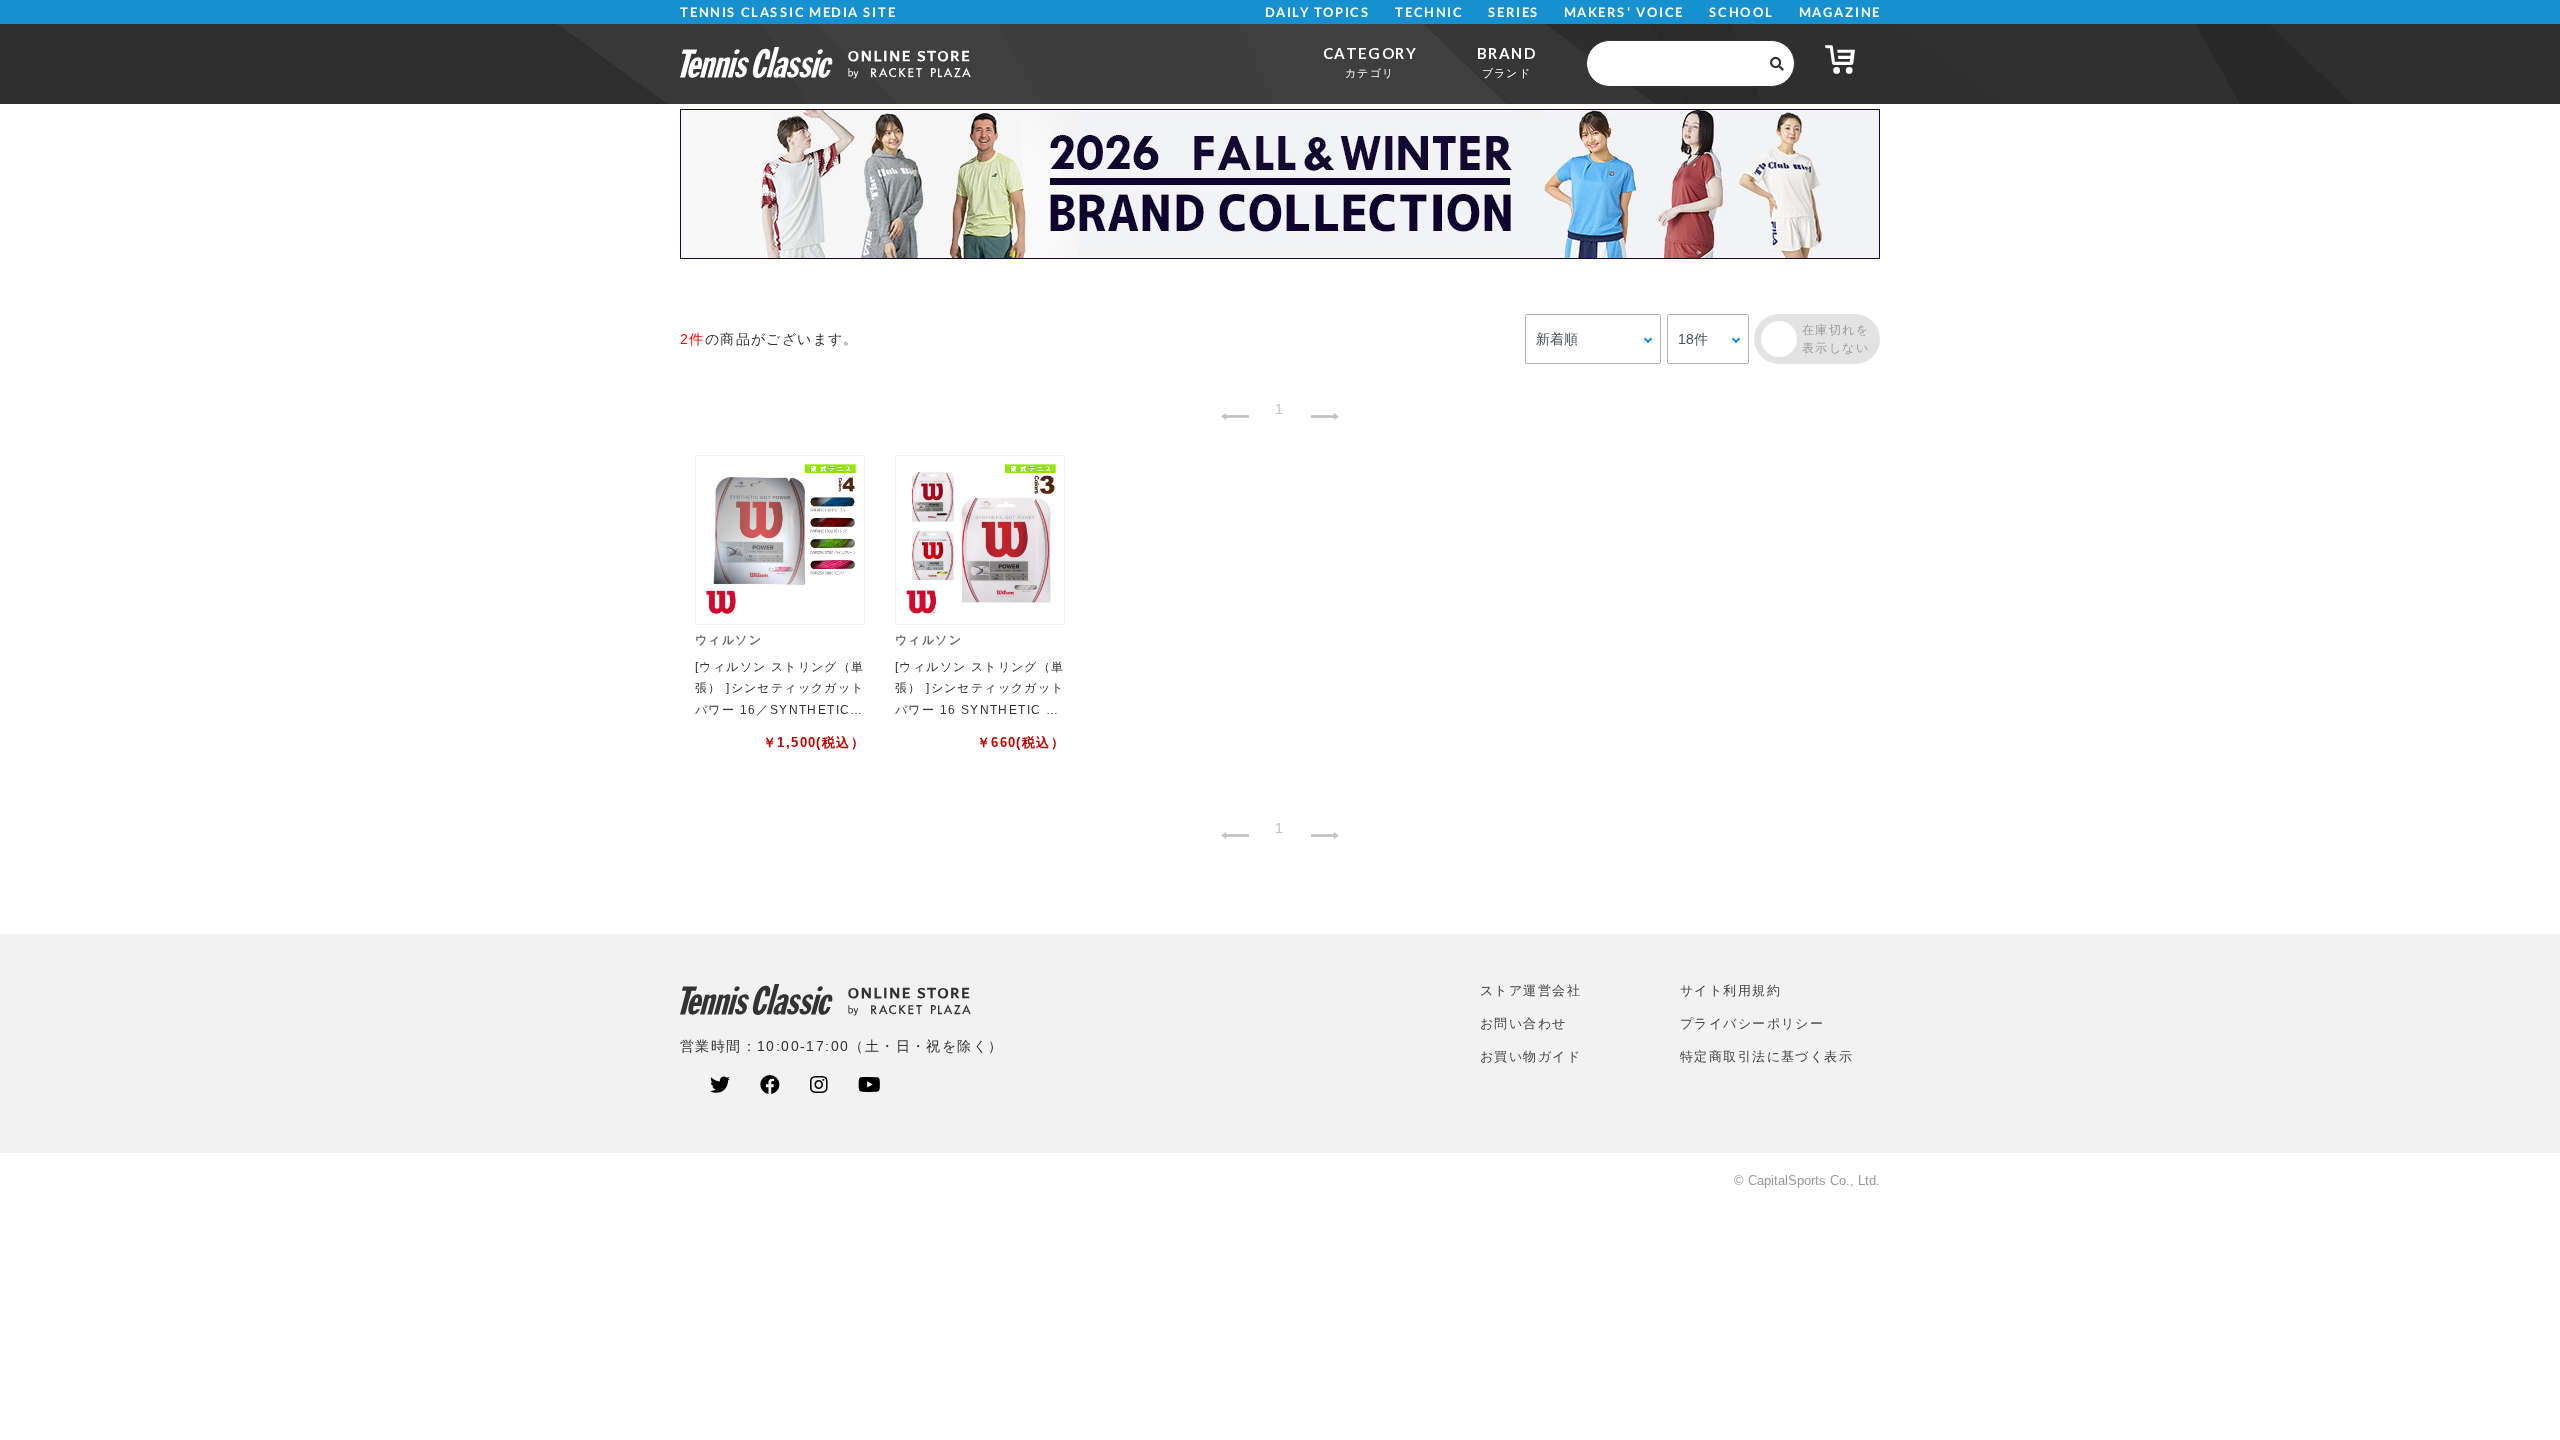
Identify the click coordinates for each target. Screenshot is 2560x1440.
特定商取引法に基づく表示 (1766, 1056)
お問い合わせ (1523, 1023)
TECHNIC (1429, 12)
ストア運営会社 (1530, 990)
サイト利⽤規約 (1730, 990)
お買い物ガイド (1530, 1056)
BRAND (1506, 61)
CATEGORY (1370, 61)
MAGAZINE (1839, 12)
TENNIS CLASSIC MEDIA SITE (788, 12)
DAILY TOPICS (1317, 12)
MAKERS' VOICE (1624, 12)
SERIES (1514, 12)
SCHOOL (1741, 12)
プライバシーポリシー (1752, 1023)
